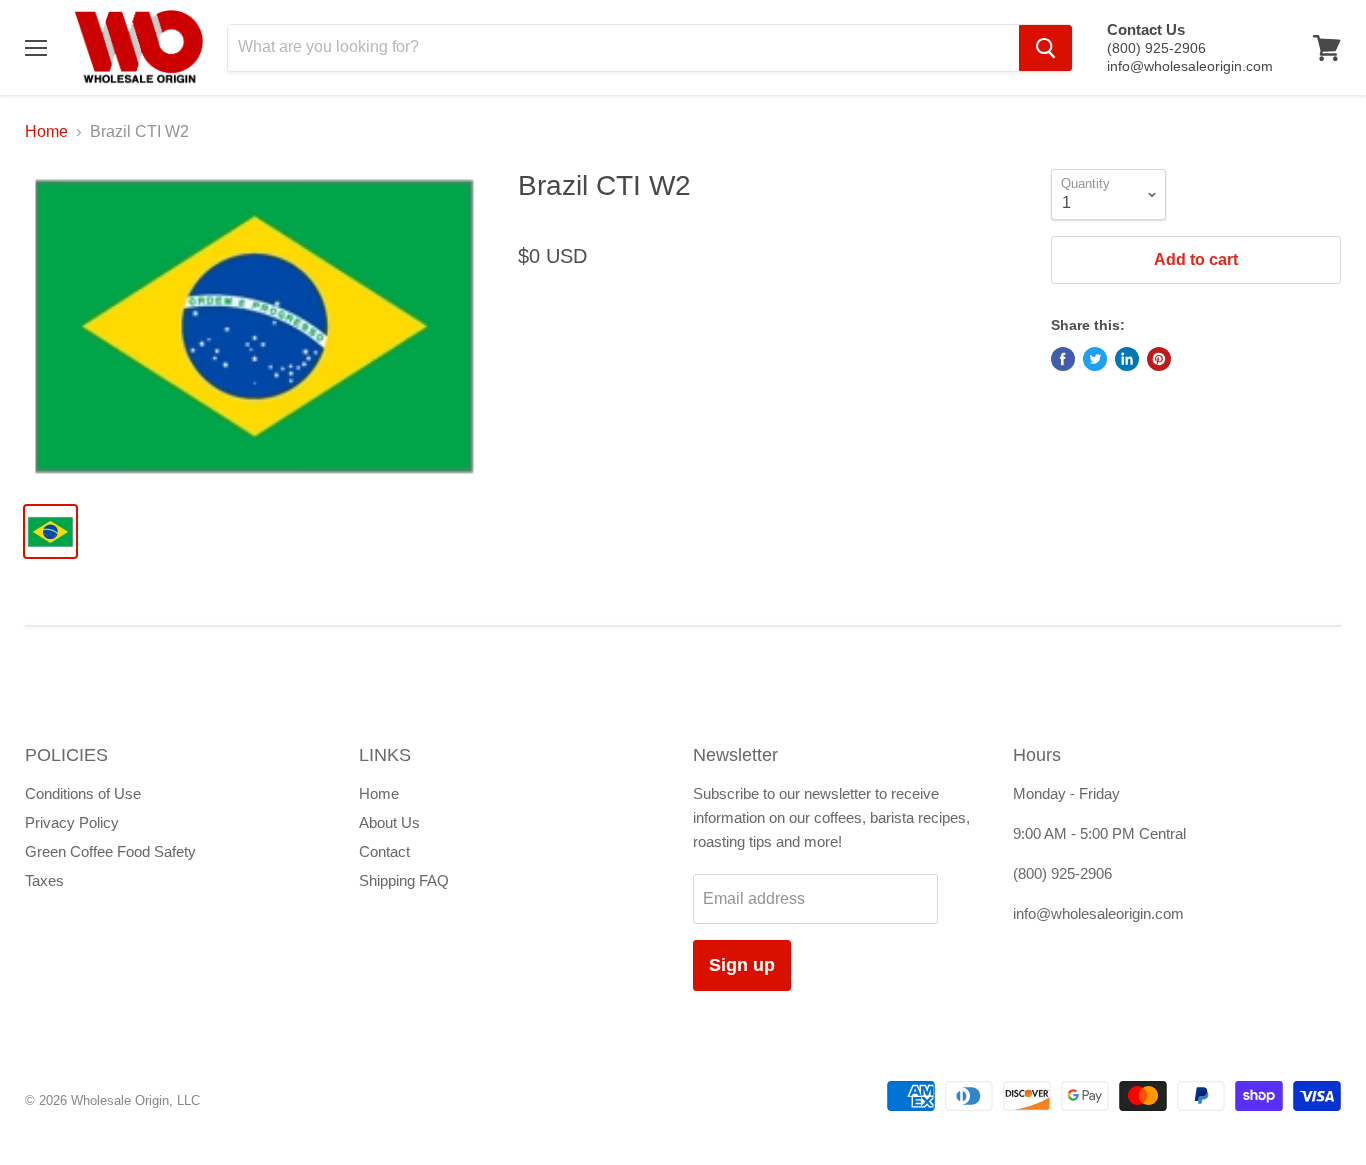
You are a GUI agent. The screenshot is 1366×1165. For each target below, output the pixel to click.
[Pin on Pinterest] (1159, 359)
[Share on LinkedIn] (1127, 359)
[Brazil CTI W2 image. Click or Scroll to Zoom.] (255, 327)
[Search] (1045, 48)
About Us (389, 822)
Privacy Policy (72, 822)
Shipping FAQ (404, 880)
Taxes (44, 880)
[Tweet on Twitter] (1095, 359)
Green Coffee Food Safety (110, 851)
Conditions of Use (83, 793)
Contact (384, 851)
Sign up (742, 965)
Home (46, 131)
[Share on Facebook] (1063, 359)
